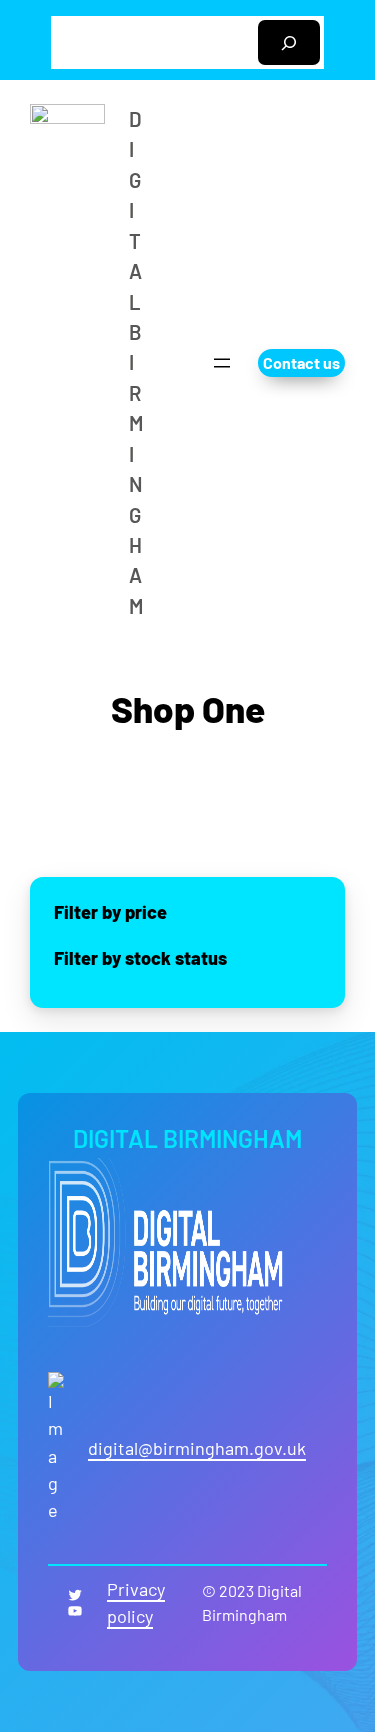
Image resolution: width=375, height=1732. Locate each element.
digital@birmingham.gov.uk (197, 1448)
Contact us (301, 362)
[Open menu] (222, 363)
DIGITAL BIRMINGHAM (187, 1138)
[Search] (289, 42)
